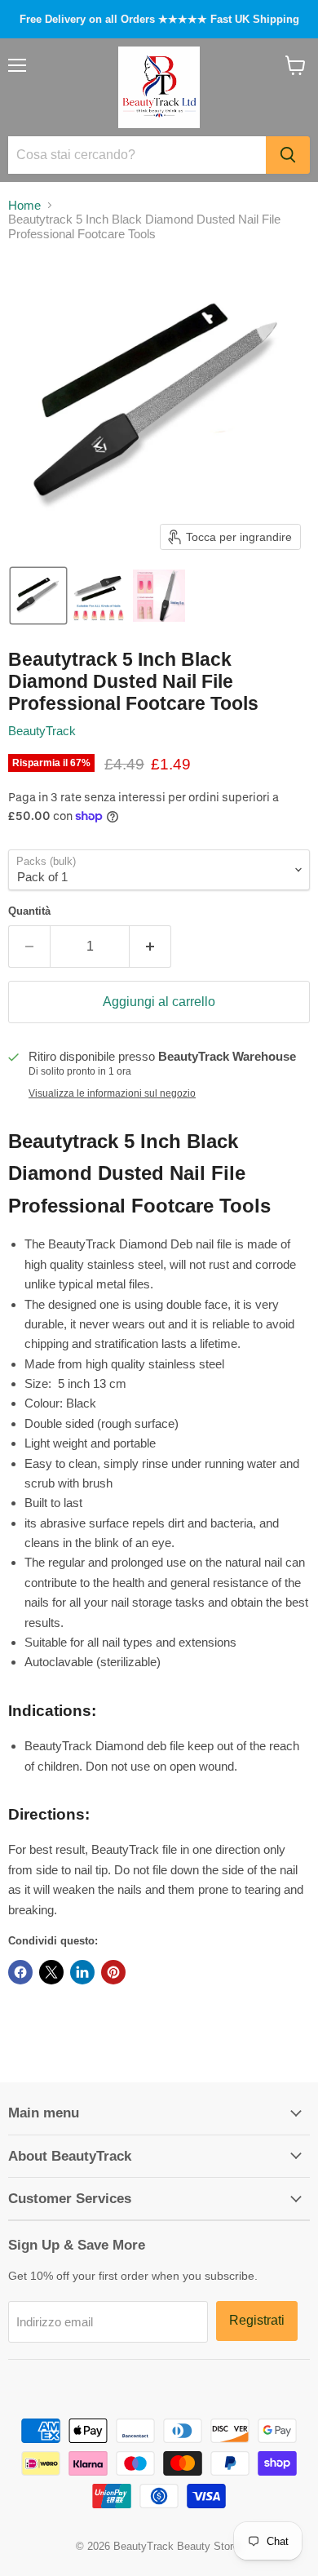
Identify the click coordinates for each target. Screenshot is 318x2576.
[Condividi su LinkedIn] (82, 1972)
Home (24, 205)
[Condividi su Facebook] (20, 1972)
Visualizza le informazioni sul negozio (112, 1093)
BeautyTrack (42, 731)
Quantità (29, 911)
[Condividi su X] (51, 1972)
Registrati (257, 2320)
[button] (38, 596)
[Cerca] (288, 155)
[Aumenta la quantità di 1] (150, 947)
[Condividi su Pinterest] (113, 1972)
